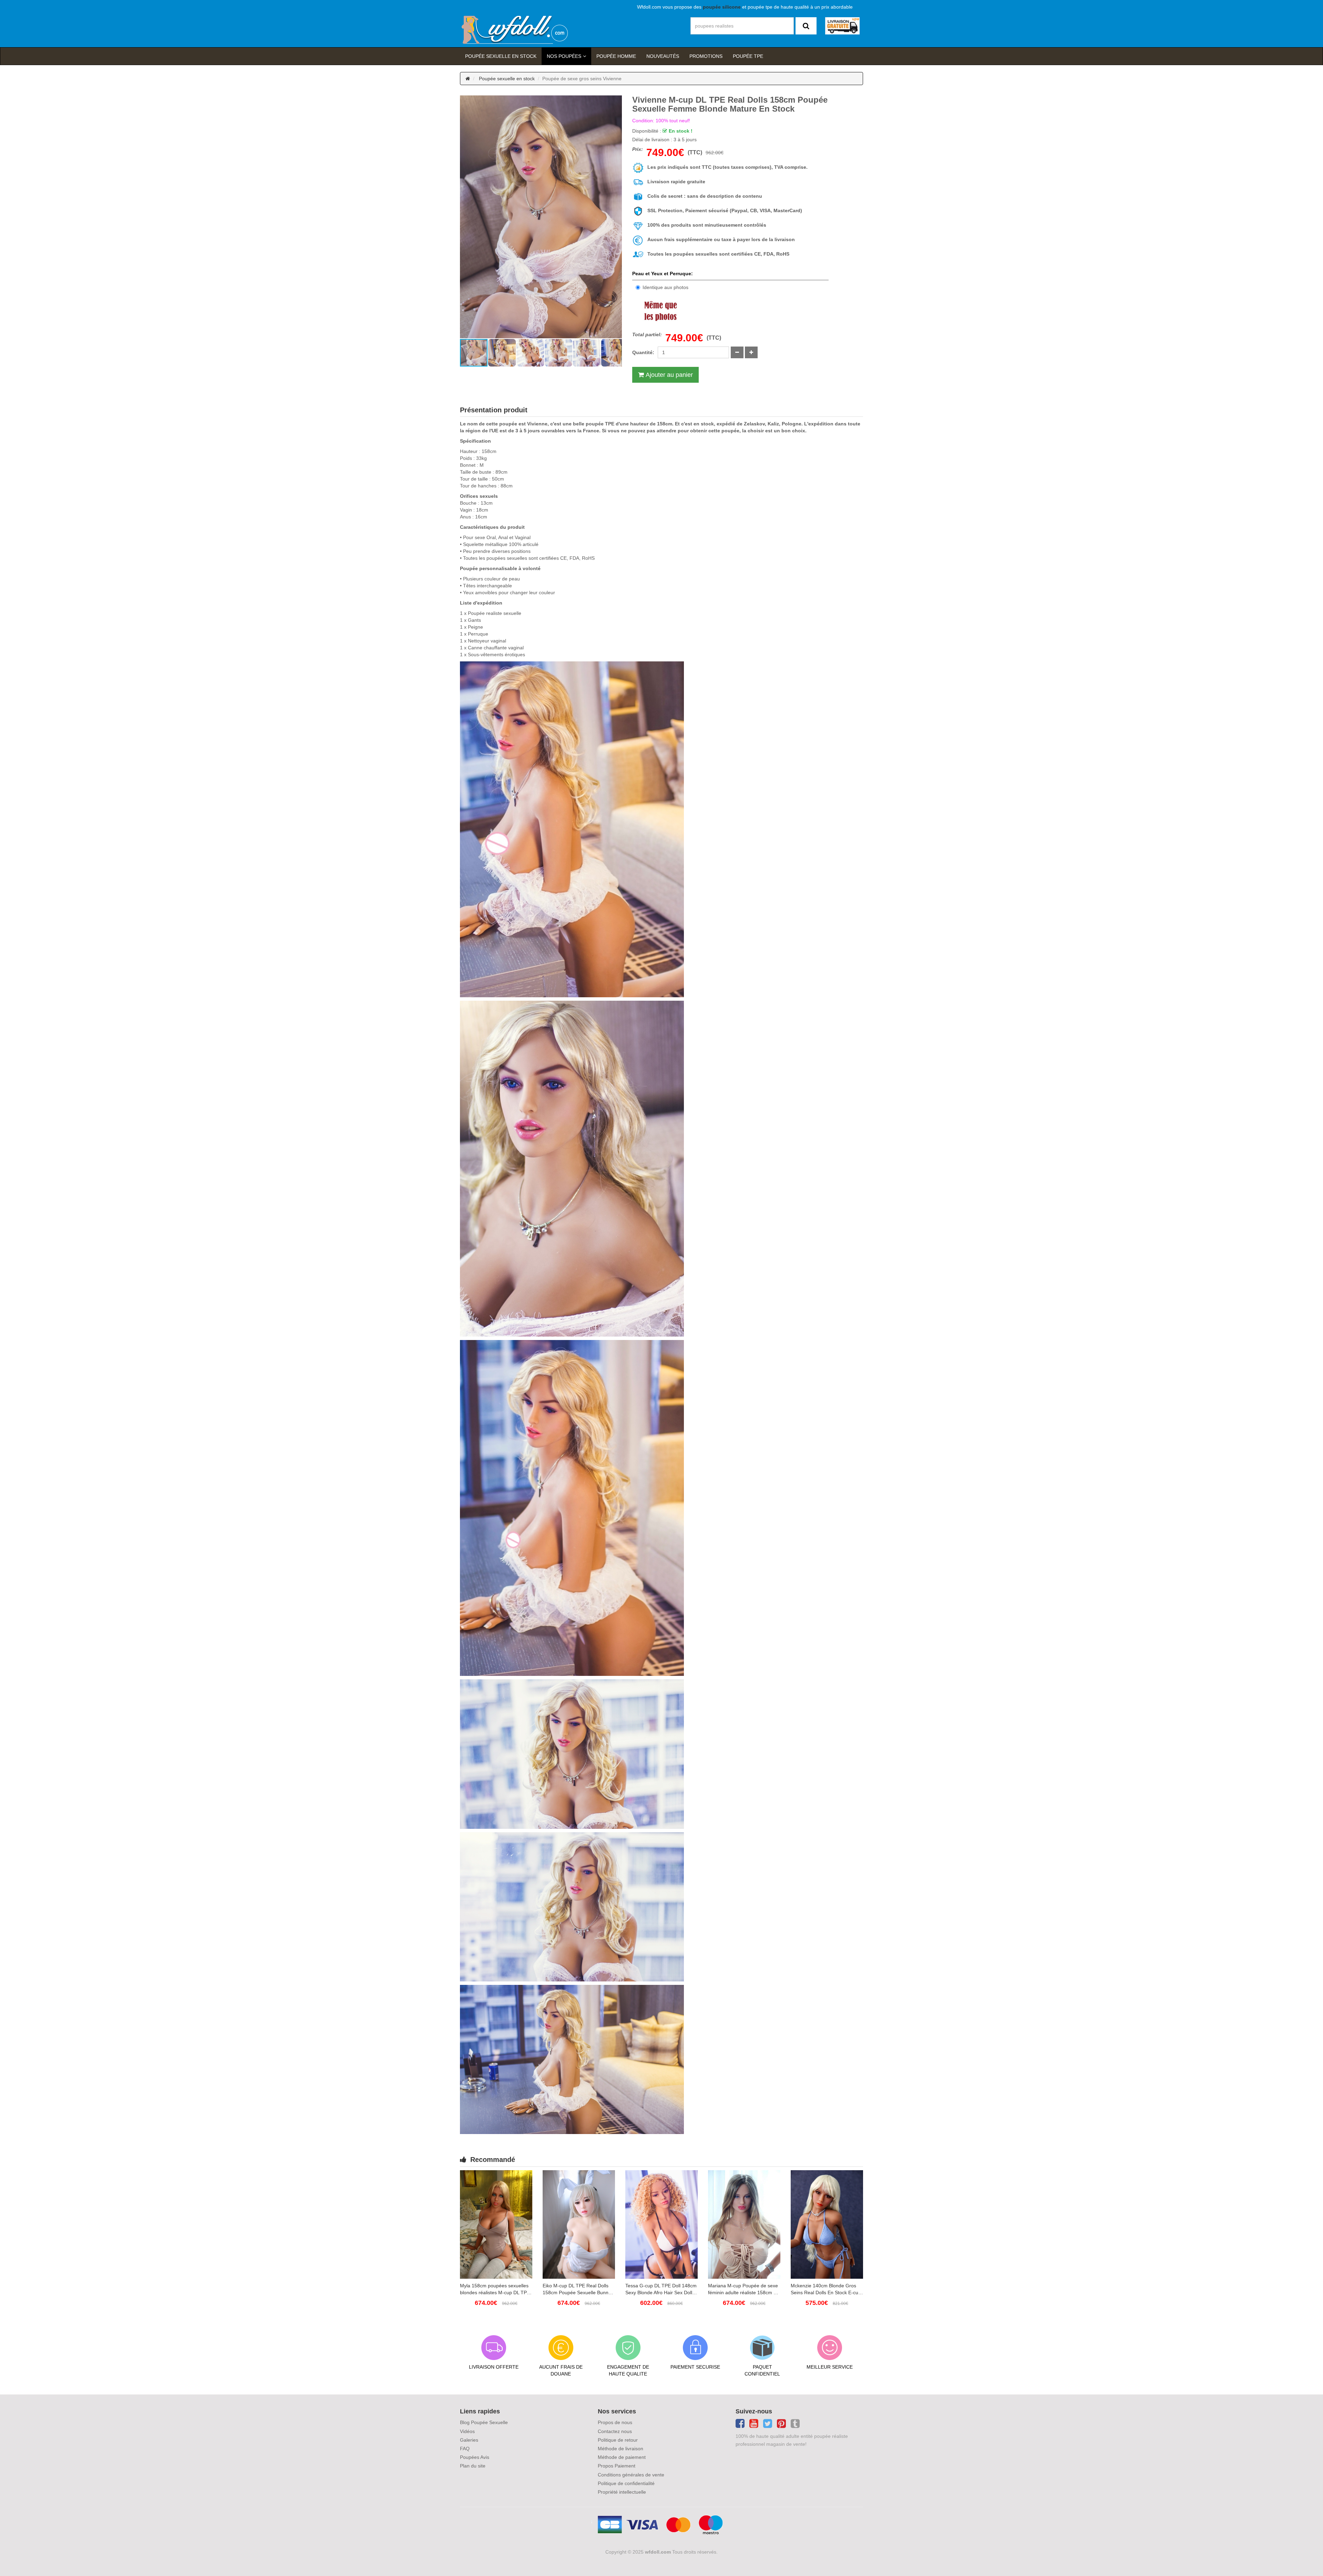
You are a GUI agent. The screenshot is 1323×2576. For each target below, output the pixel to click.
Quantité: (643, 352)
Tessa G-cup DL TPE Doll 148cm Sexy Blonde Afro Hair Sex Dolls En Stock (661, 2289)
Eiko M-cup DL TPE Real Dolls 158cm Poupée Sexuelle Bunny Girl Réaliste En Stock (577, 2289)
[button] (466, 217)
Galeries (469, 2440)
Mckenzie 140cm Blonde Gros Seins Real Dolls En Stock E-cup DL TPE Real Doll (826, 2289)
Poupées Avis (475, 2457)
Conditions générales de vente (631, 2475)
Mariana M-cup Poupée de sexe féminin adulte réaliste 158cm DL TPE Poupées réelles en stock (744, 2289)
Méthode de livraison (621, 2449)
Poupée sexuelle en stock (501, 56)
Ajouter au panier (669, 375)
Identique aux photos (665, 287)
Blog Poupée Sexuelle (484, 2422)
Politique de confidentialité (626, 2483)
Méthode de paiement (622, 2457)
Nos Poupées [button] (564, 56)
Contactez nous (615, 2431)
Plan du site (473, 2466)
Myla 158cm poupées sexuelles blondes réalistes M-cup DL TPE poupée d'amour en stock (495, 2289)
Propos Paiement (617, 2466)
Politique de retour (618, 2440)
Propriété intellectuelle (622, 2492)
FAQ (465, 2449)
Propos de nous (615, 2422)
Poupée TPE (748, 56)
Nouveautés (663, 56)
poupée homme (616, 56)
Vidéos (467, 2431)
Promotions (706, 56)
